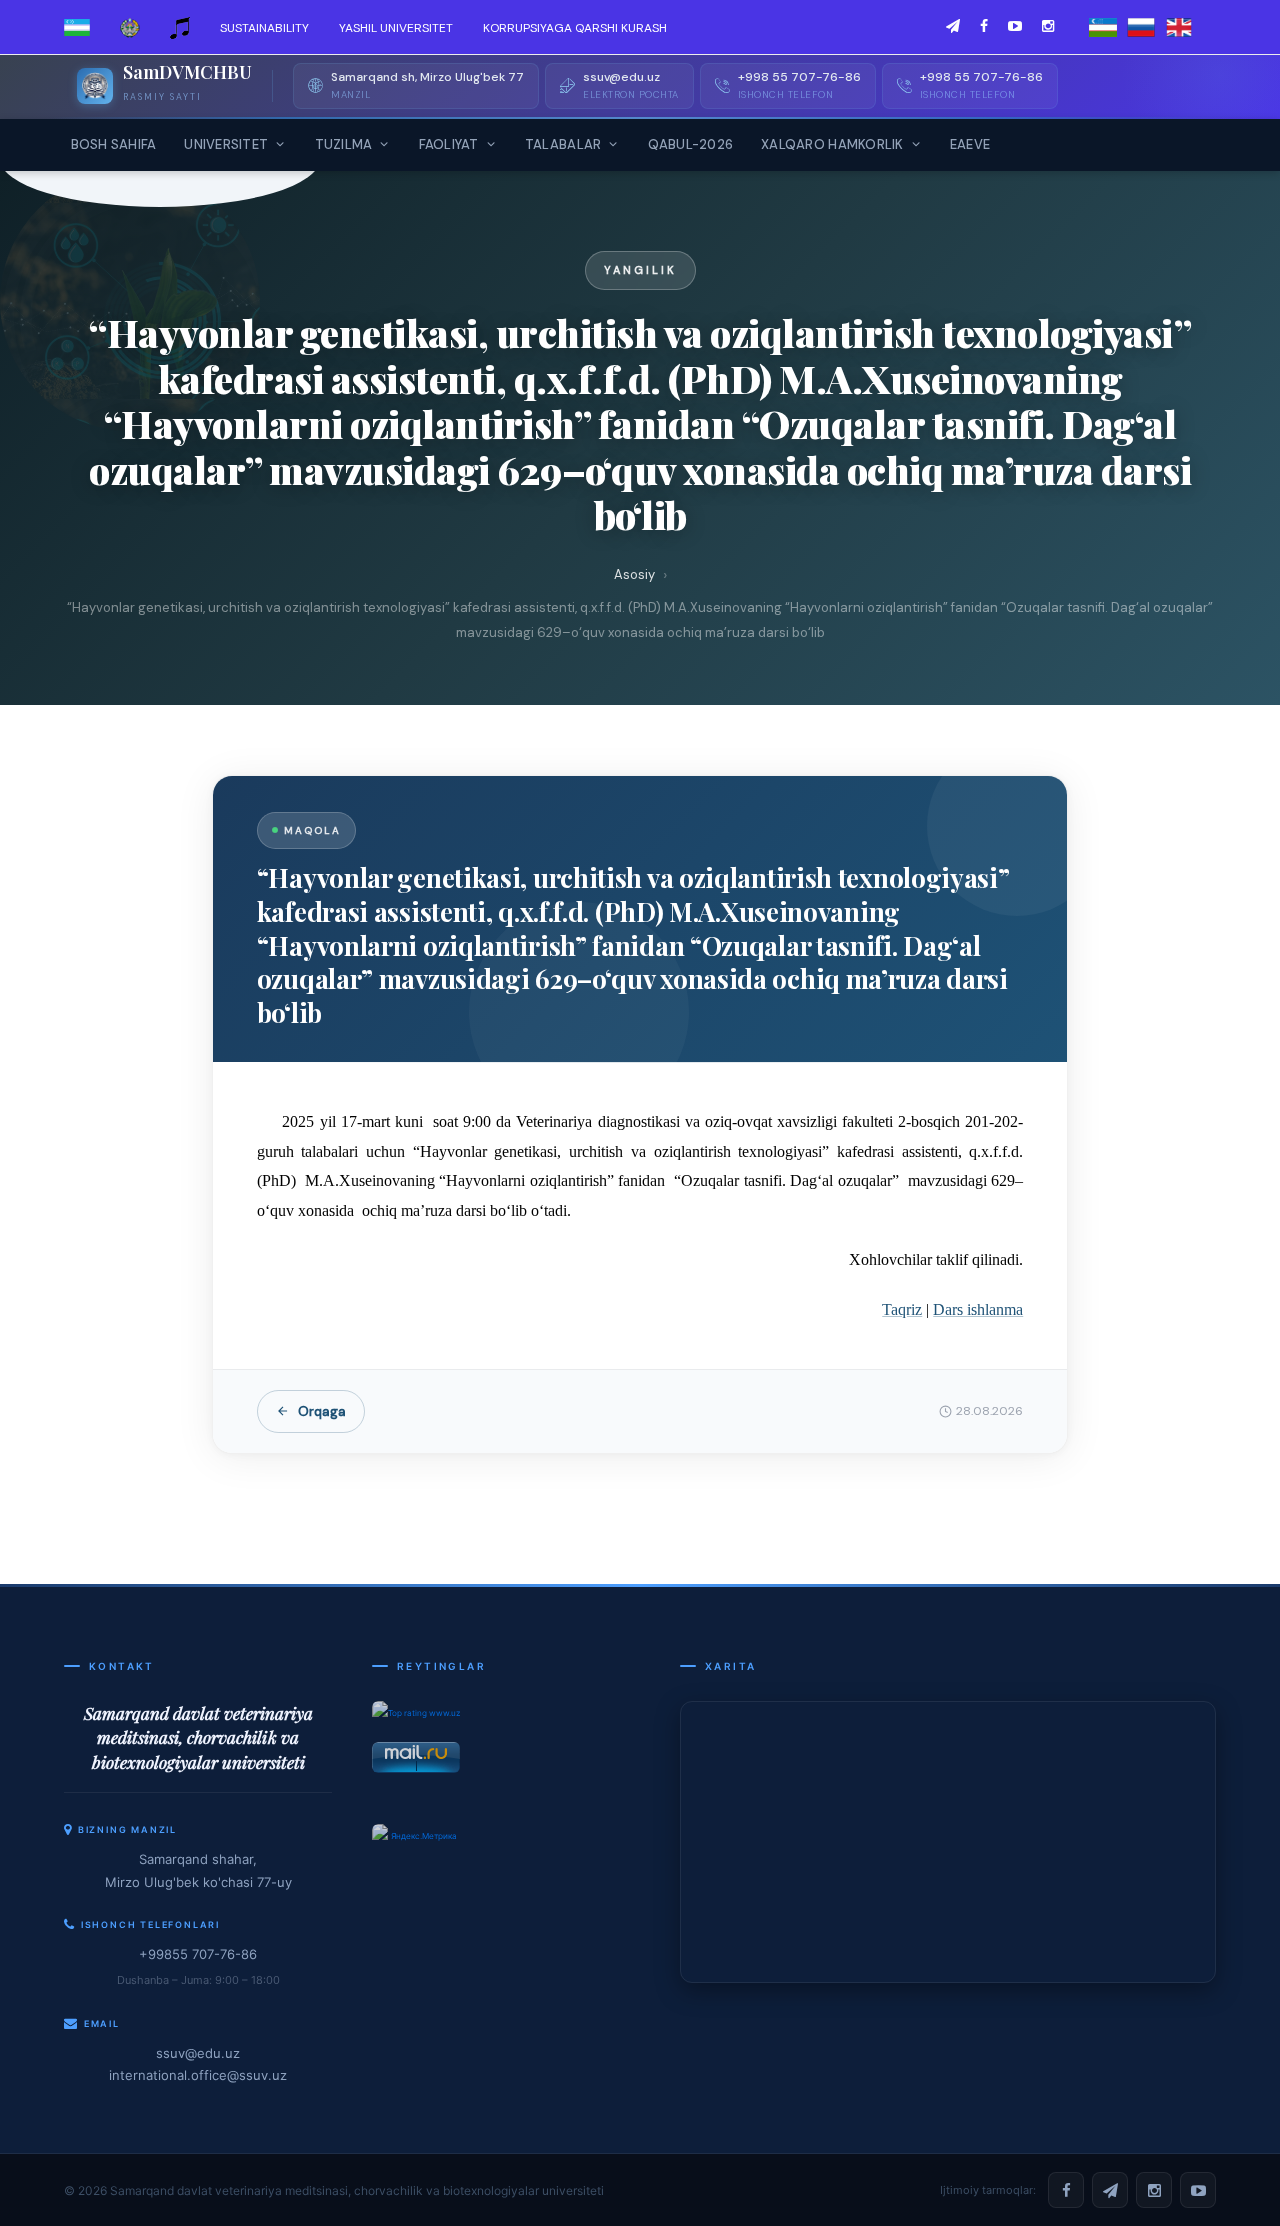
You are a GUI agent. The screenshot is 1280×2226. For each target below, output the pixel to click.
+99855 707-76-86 (198, 1954)
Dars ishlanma (978, 1309)
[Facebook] (1066, 2190)
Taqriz (902, 1309)
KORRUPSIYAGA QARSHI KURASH (575, 28)
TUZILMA (344, 144)
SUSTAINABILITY (264, 28)
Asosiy (634, 574)
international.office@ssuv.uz (198, 2075)
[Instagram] (1154, 2190)
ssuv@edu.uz (198, 2053)
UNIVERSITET (226, 144)
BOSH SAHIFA (114, 144)
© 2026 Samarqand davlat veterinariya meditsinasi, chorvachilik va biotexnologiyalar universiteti (334, 2190)
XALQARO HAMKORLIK (832, 144)
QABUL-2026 (691, 144)
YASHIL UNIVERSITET (396, 28)
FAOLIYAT (449, 144)
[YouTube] (1198, 2190)
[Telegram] (1110, 2190)
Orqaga (322, 1411)
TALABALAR (563, 144)
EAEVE (970, 144)
